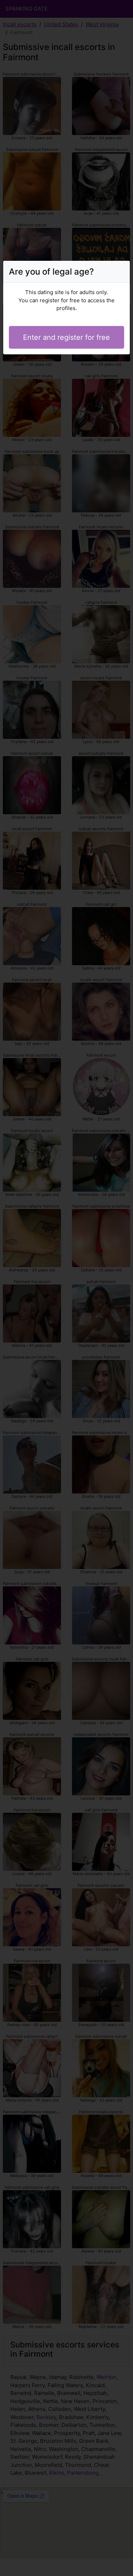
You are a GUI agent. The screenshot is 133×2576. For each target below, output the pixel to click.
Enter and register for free (66, 337)
